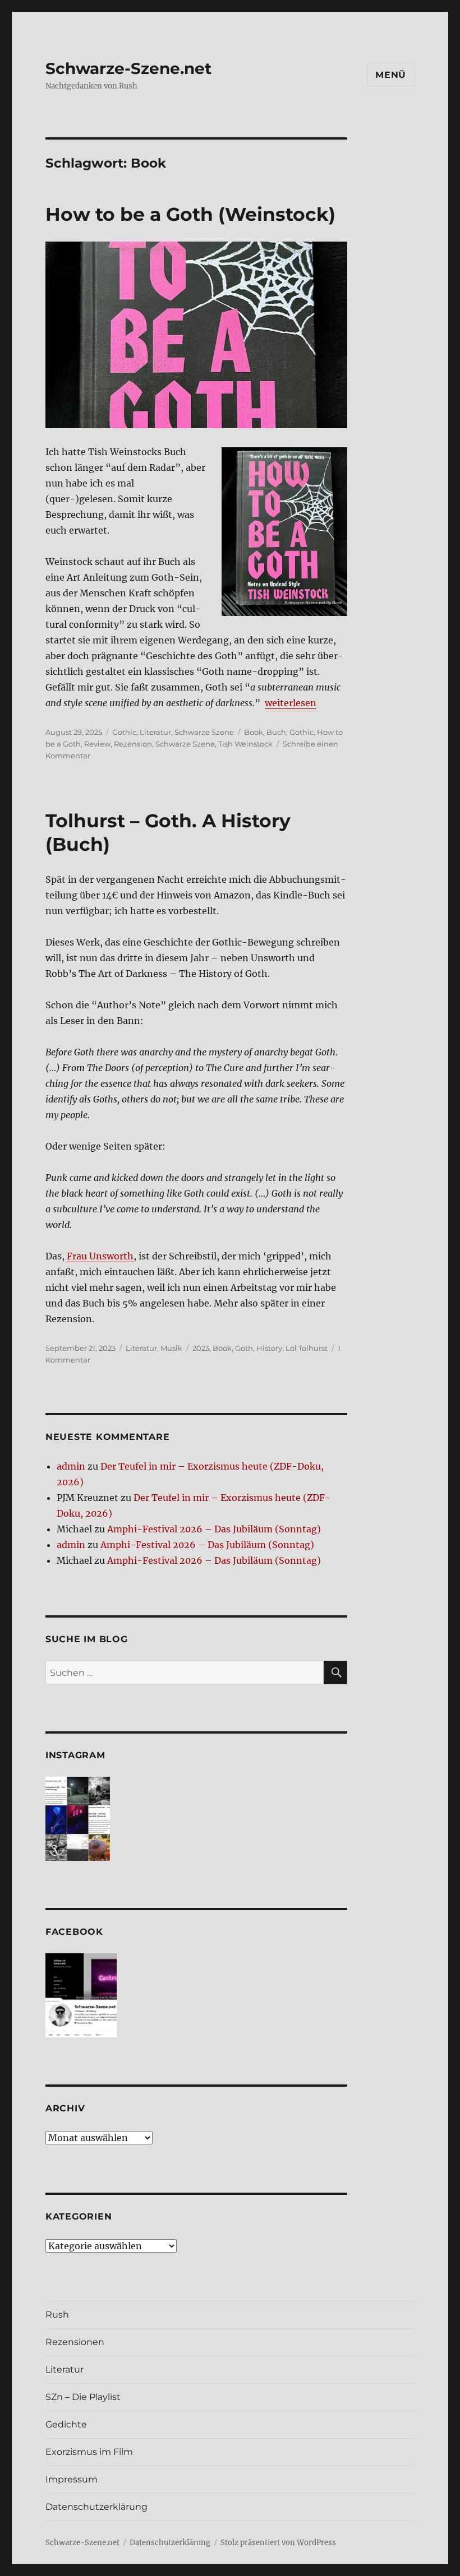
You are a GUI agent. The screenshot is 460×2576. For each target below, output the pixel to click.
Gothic (124, 732)
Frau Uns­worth (100, 1256)
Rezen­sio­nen (75, 2342)
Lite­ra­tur (65, 2369)
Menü (391, 75)
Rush (57, 2315)
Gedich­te (66, 2424)
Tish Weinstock (245, 744)
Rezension (133, 744)
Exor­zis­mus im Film (89, 2452)
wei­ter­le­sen (291, 703)
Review (97, 744)
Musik (171, 1348)
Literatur (155, 732)
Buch (276, 732)
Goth (244, 1348)
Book (254, 732)
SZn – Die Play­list (83, 2397)
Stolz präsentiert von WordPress (278, 2543)
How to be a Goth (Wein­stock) (190, 214)
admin (71, 1466)
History (269, 1348)
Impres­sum (72, 2479)
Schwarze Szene (204, 732)
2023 (201, 1348)
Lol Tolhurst (307, 1348)
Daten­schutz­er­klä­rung (96, 2507)
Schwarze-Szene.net (128, 68)
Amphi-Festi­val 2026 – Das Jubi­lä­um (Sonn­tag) (214, 1529)
